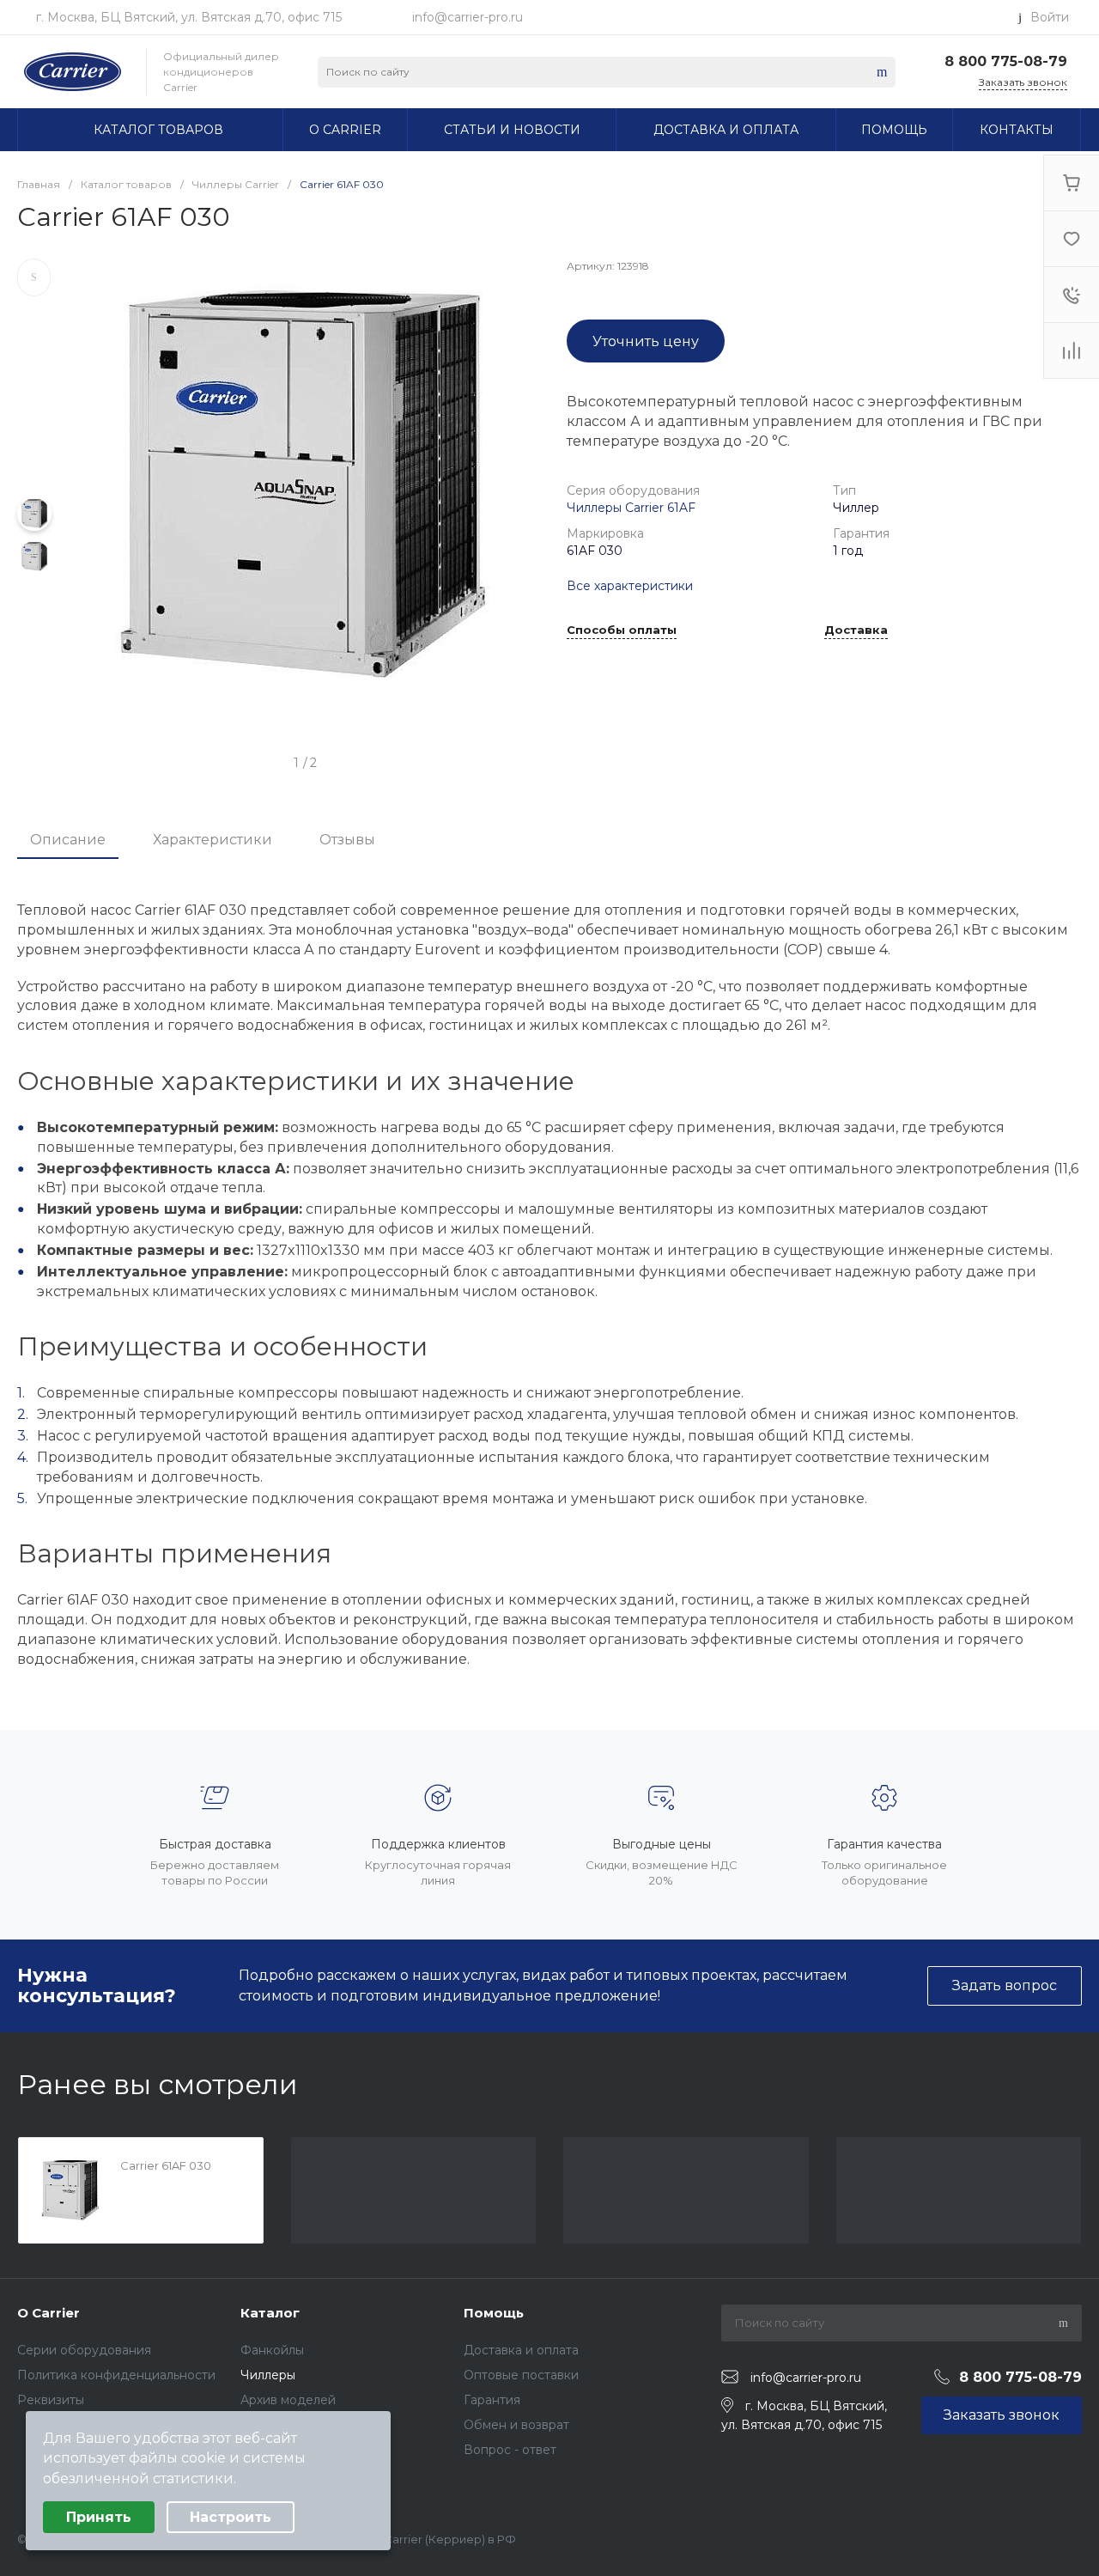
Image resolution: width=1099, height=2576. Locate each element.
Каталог (270, 2313)
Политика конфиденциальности (116, 2375)
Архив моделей (288, 2400)
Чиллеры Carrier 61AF (631, 508)
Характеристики (213, 840)
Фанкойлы (272, 2350)
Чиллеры (268, 2375)
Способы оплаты (622, 630)
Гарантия (492, 2400)
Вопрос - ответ (510, 2450)
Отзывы (347, 840)
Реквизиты (51, 2400)
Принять (99, 2517)
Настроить (231, 2517)
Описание (68, 840)
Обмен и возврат (516, 2425)
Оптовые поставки (521, 2375)
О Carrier (49, 2313)
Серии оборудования (84, 2350)
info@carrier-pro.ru (468, 17)
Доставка (856, 630)
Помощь (494, 2313)
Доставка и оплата (521, 2350)
